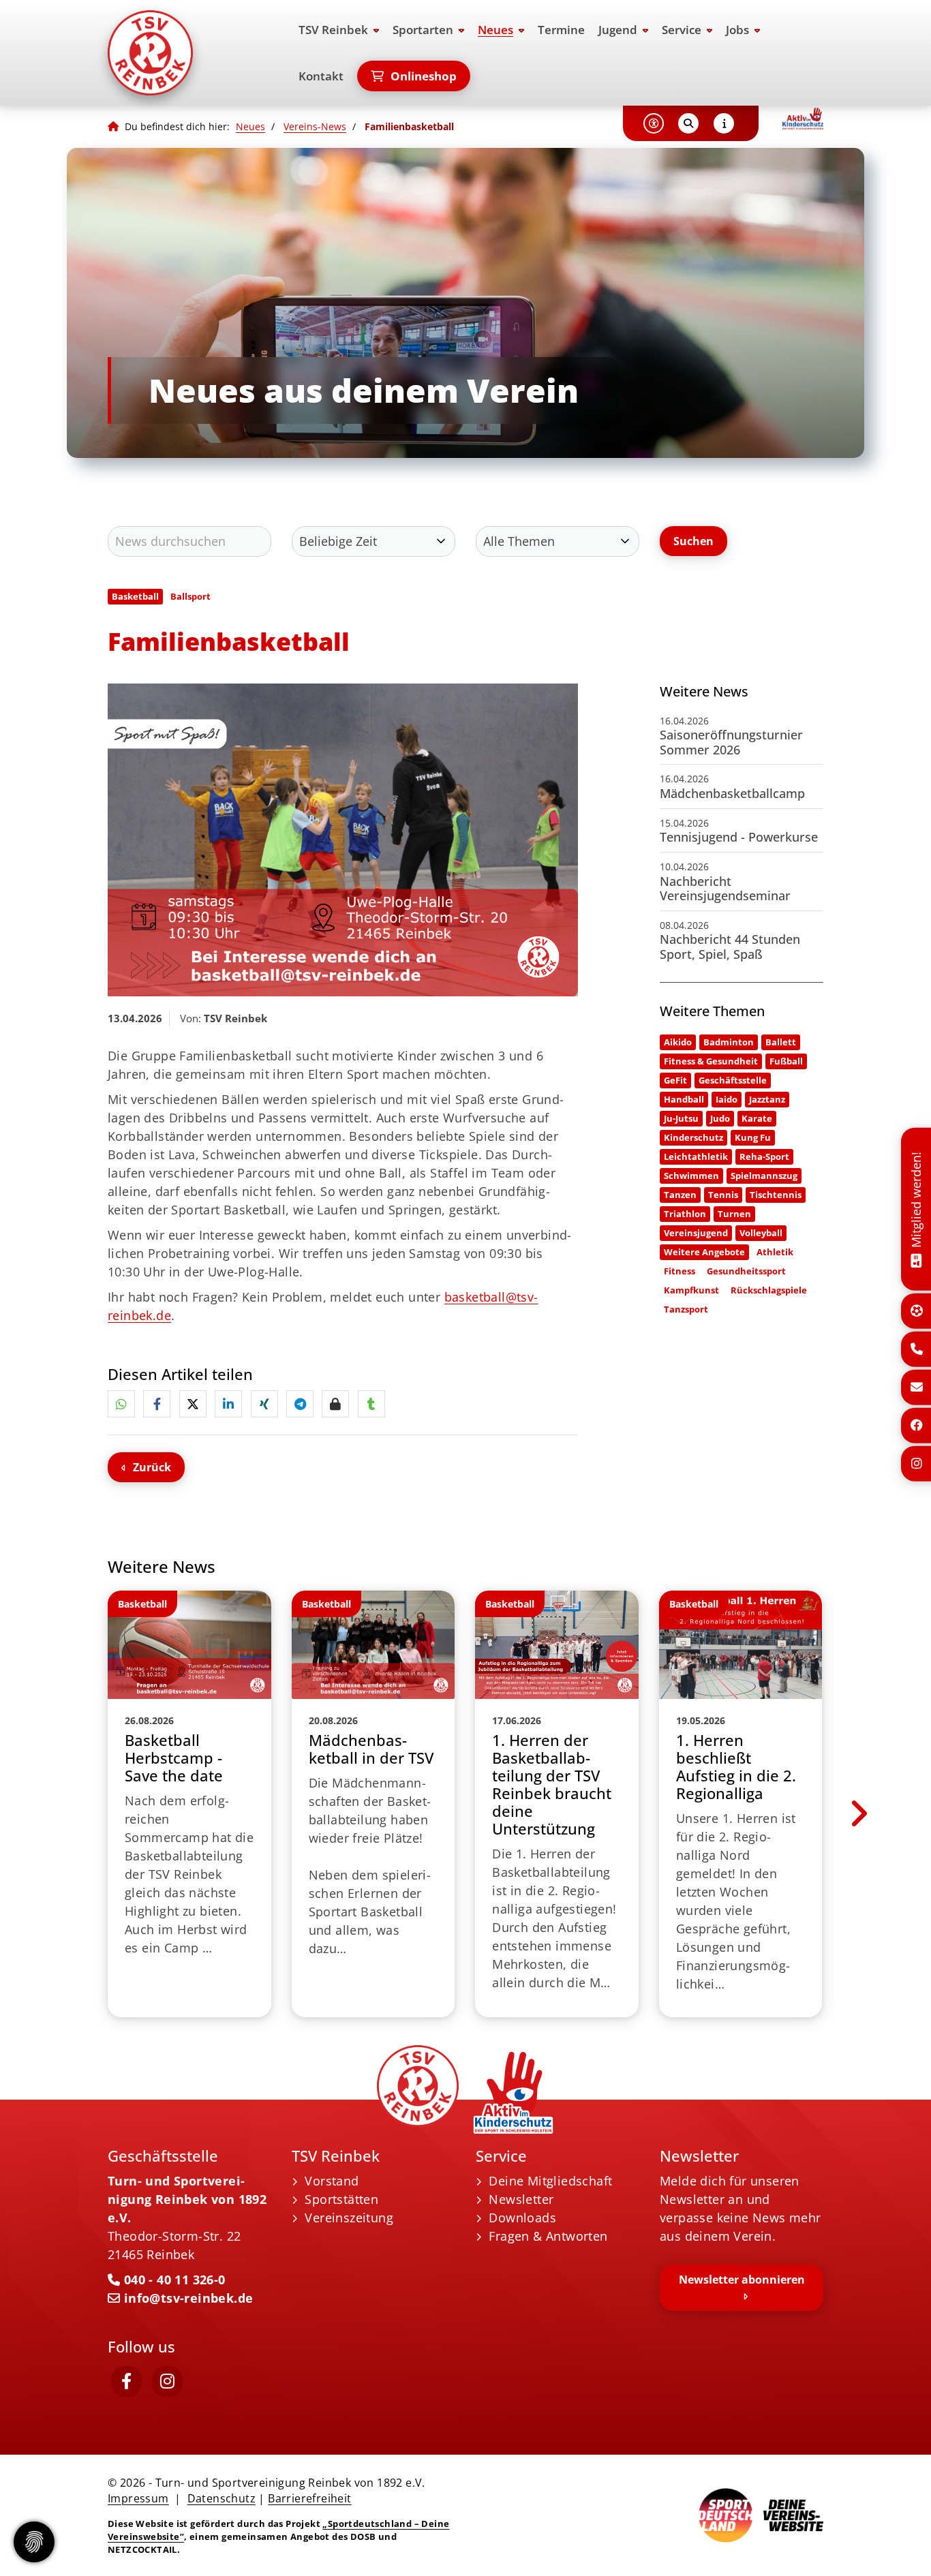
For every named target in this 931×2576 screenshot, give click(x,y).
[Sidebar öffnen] (724, 123)
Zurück (152, 1467)
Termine (561, 30)
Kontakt (321, 76)
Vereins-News (315, 126)
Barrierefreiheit (309, 2498)
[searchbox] (189, 541)
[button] (121, 1404)
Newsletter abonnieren (742, 2280)
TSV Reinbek (333, 30)
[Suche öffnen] (688, 123)
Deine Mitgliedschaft (550, 2181)
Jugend (618, 30)
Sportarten (423, 30)
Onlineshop (424, 76)
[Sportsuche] (917, 1311)
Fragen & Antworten (548, 2236)
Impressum (138, 2498)
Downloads (522, 2218)
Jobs (737, 30)
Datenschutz (222, 2498)
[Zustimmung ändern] (34, 2542)
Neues (495, 30)
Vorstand (332, 2181)
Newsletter (521, 2199)
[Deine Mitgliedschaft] (916, 1259)
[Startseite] (189, 53)
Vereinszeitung (349, 2218)
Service (682, 30)
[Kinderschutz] (803, 119)
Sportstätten (341, 2199)
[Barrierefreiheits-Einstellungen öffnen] (654, 123)
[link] (189, 1804)
